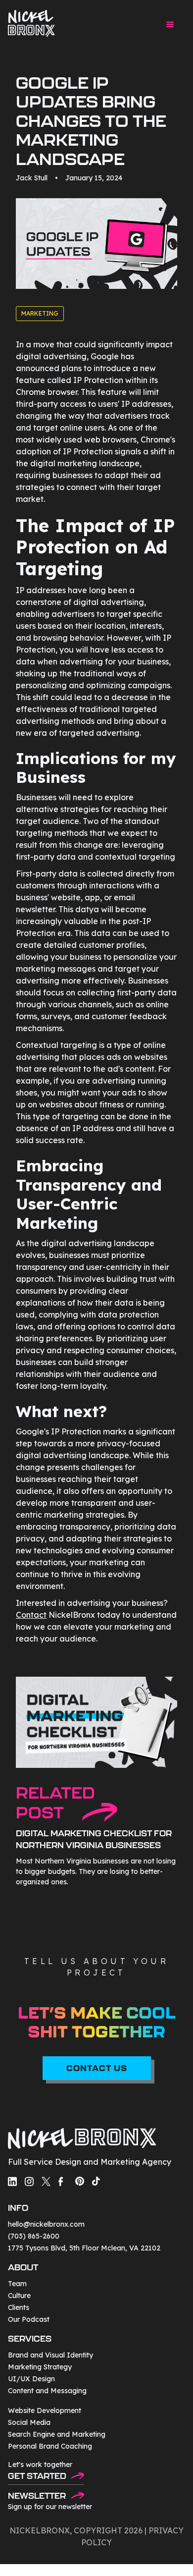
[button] (170, 25)
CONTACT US (97, 2068)
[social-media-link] (12, 2181)
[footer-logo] (82, 2140)
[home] (31, 24)
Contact (31, 1615)
